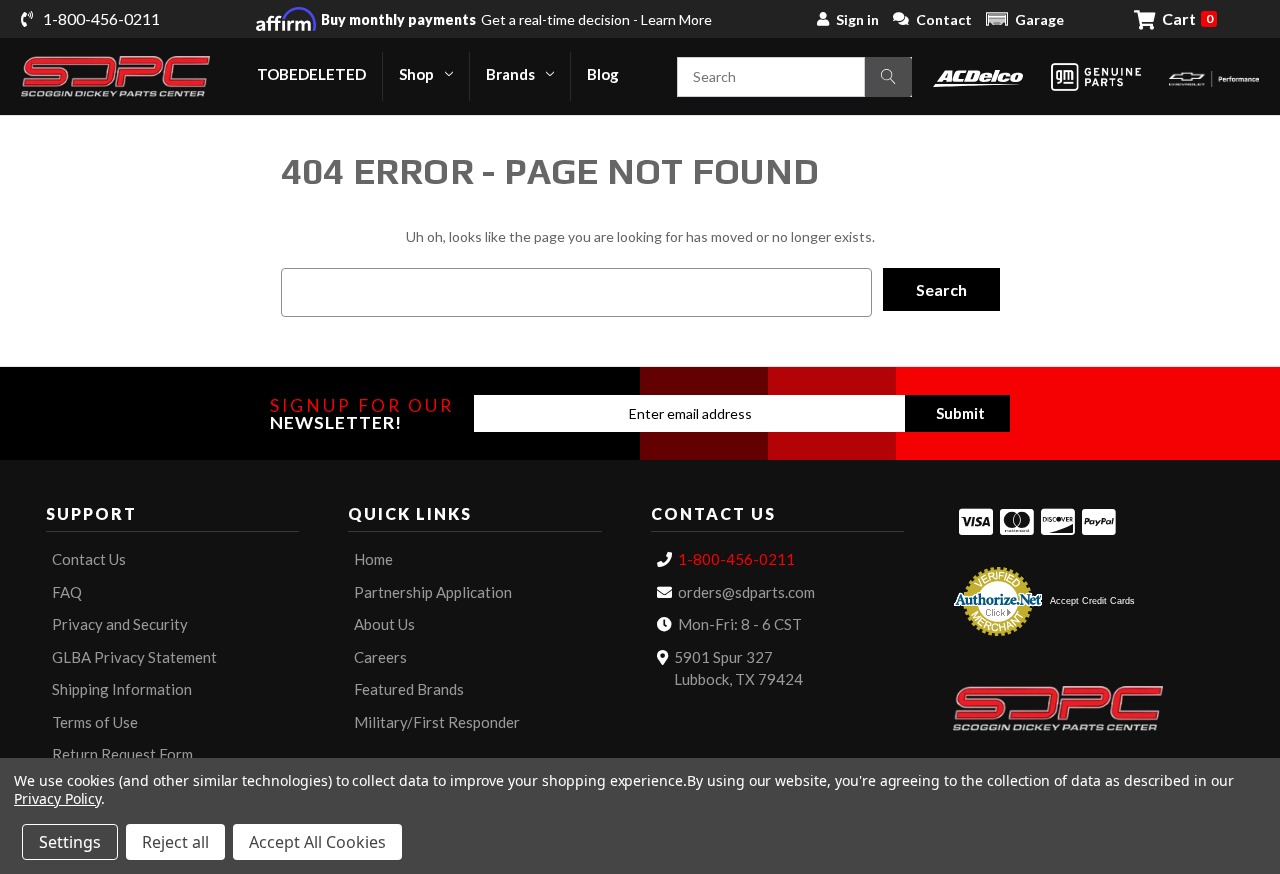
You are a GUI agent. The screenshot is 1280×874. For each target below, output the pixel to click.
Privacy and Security (120, 624)
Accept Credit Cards (1092, 601)
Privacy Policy (57, 798)
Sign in (857, 19)
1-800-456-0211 (736, 559)
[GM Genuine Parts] (1096, 77)
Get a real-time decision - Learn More (516, 19)
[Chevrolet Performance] (1214, 76)
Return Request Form (122, 754)
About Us (384, 624)
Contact (944, 19)
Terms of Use (95, 722)
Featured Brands (409, 689)
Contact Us (89, 559)
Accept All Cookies (317, 842)
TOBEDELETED (311, 74)
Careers (380, 657)
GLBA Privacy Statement (134, 657)
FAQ (67, 592)
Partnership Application (433, 592)
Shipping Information (122, 689)
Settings (70, 842)
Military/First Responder (437, 722)
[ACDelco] (978, 76)
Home (373, 559)
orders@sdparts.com (746, 592)
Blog (603, 74)
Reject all (175, 842)
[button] (1025, 19)
